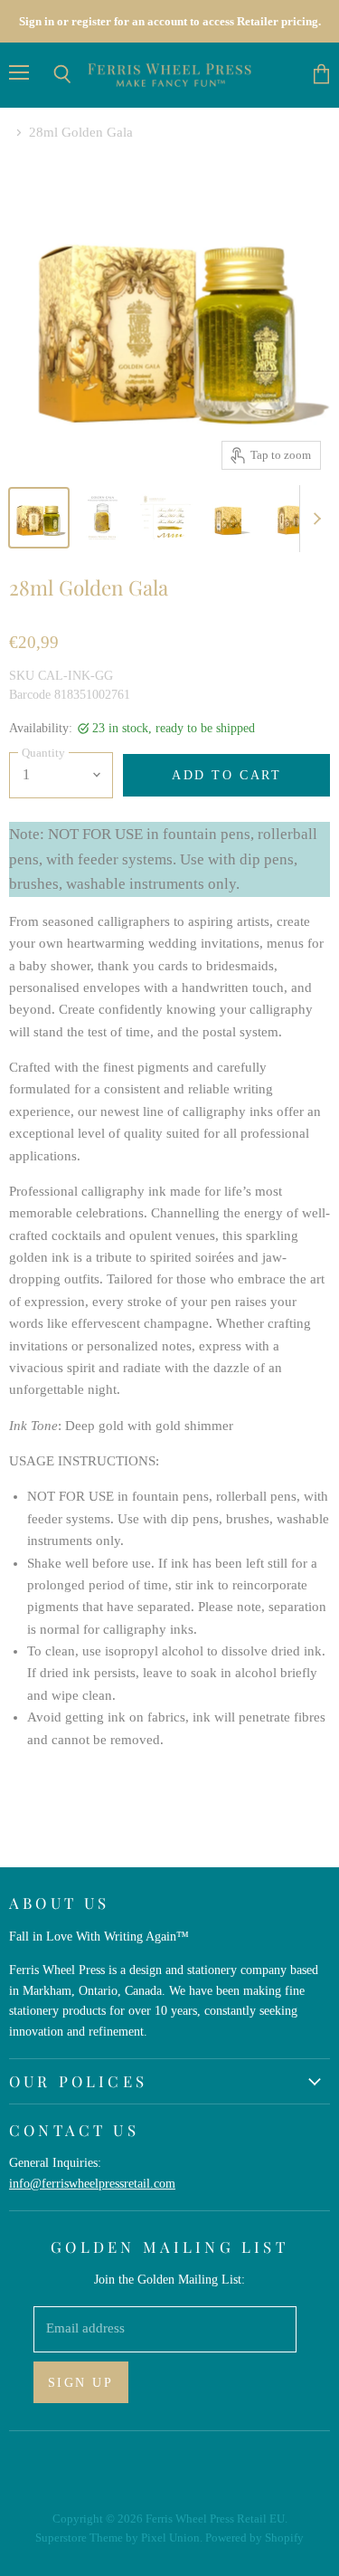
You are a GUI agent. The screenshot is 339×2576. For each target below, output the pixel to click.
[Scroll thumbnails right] (314, 519)
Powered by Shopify (254, 2538)
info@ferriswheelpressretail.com (92, 2183)
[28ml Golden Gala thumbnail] (39, 518)
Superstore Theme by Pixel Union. (119, 2538)
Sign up (81, 2382)
